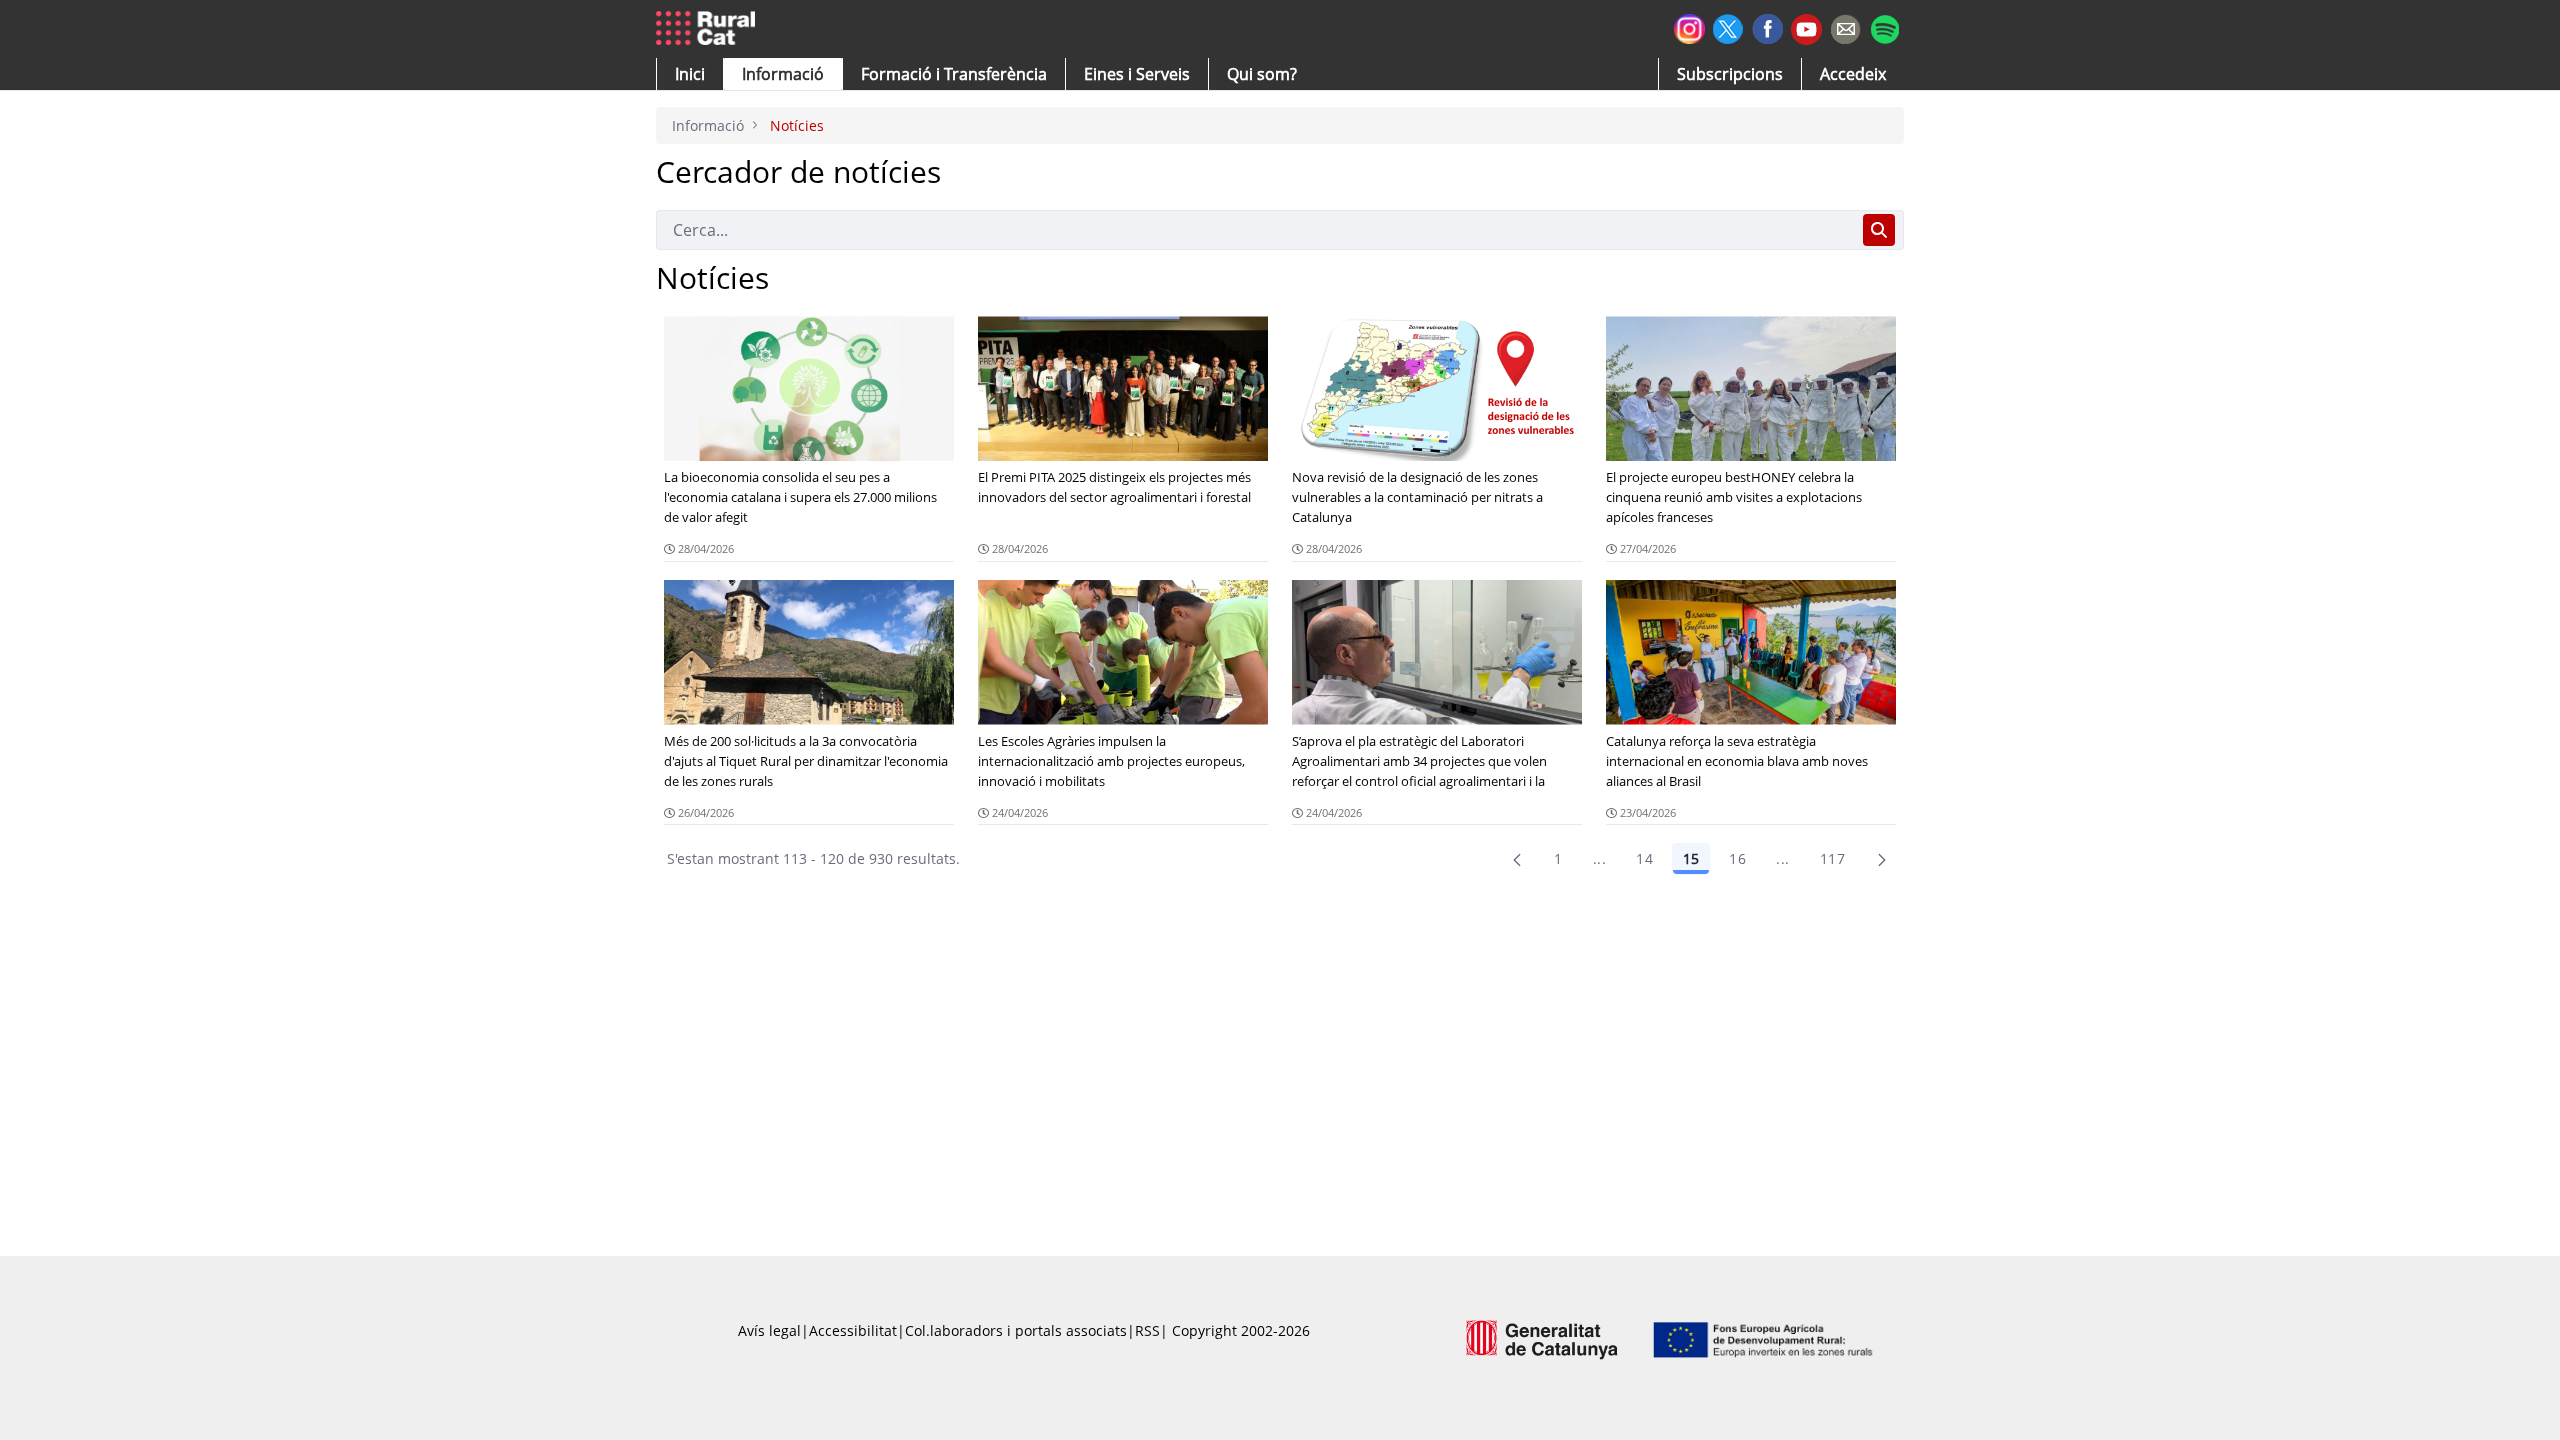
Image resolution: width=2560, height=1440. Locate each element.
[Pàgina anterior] (1517, 859)
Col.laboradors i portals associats (1016, 1330)
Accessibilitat (853, 1330)
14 (1644, 858)
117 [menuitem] (1832, 858)
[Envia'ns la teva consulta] (1845, 26)
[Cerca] (1879, 230)
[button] (690, 74)
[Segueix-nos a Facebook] (1767, 26)
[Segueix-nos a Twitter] (1728, 26)
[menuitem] (954, 74)
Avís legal (769, 1330)
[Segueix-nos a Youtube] (1806, 27)
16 (1737, 858)
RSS (1147, 1330)
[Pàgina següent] (1882, 859)
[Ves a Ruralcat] (709, 29)
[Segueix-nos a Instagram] (1689, 26)
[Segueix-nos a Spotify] (1884, 26)
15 (1691, 858)
